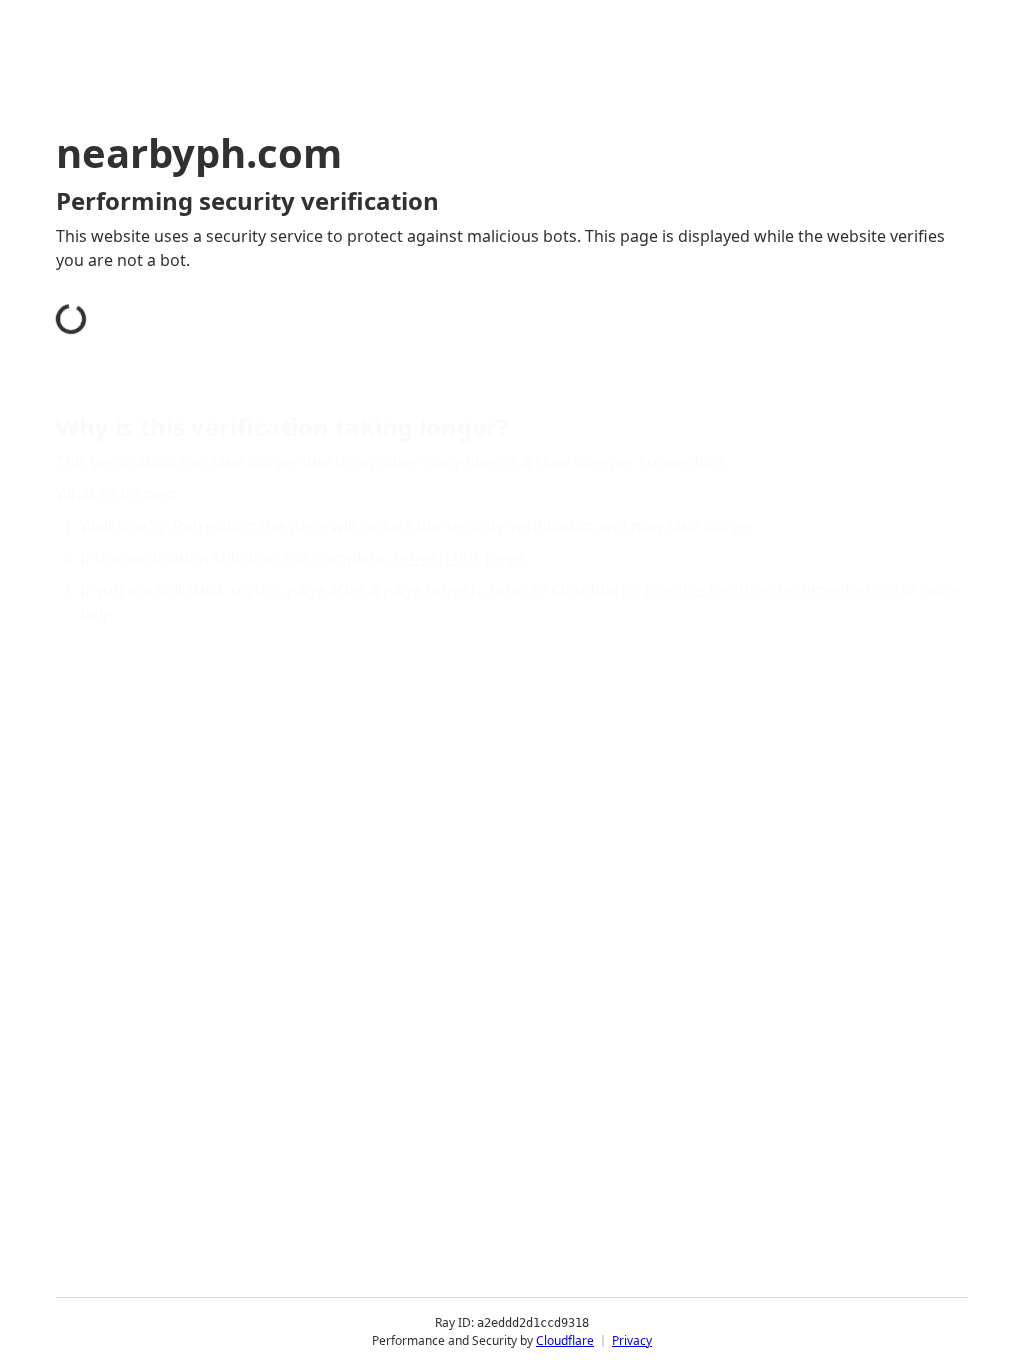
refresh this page (458, 558)
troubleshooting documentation (767, 590)
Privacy (632, 1340)
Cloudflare (565, 1340)
